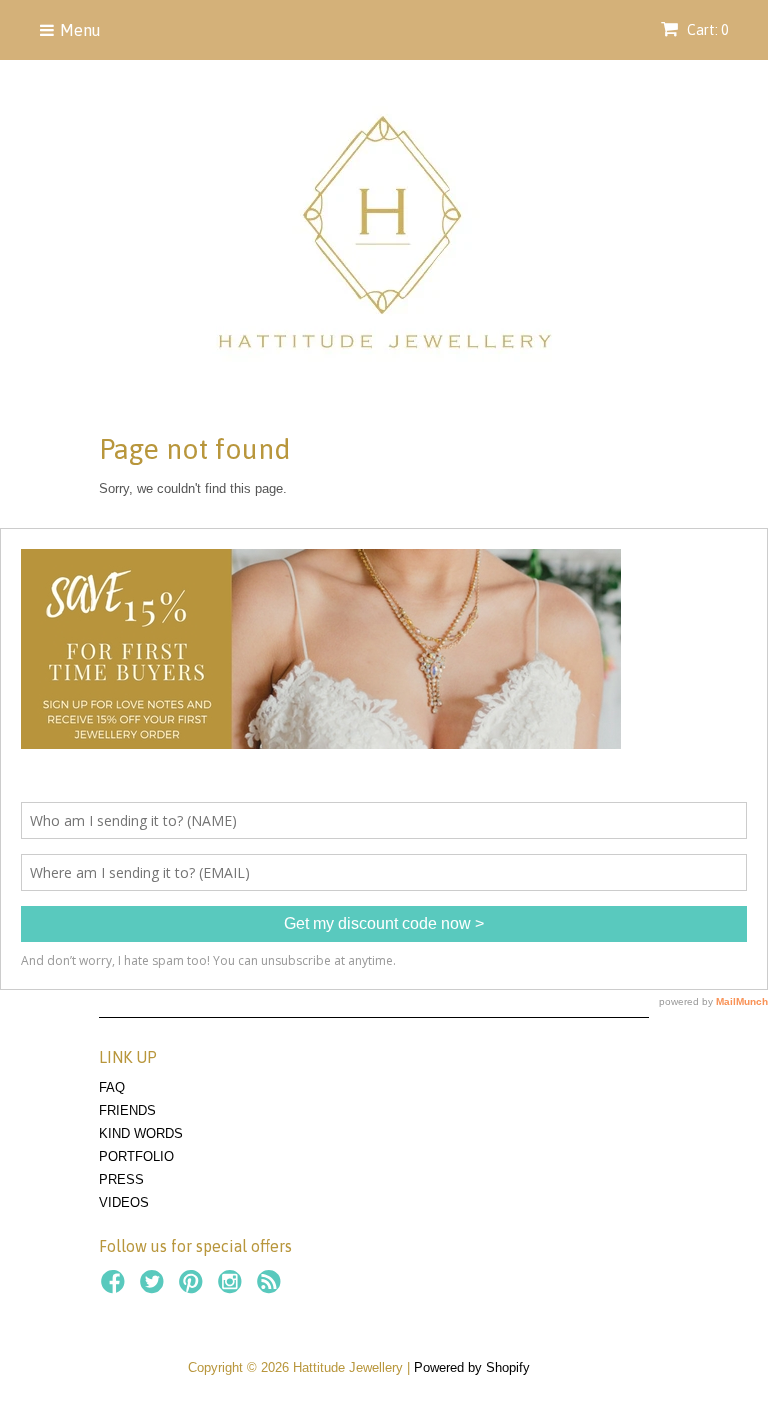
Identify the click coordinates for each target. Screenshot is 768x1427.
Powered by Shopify (472, 1367)
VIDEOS (124, 1202)
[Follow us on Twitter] (155, 1288)
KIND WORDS (141, 1133)
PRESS (121, 1179)
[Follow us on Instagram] (233, 1288)
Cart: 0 (706, 30)
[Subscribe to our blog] (272, 1288)
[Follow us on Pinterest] (194, 1288)
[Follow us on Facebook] (116, 1288)
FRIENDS (127, 1110)
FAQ (112, 1087)
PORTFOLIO (136, 1156)
